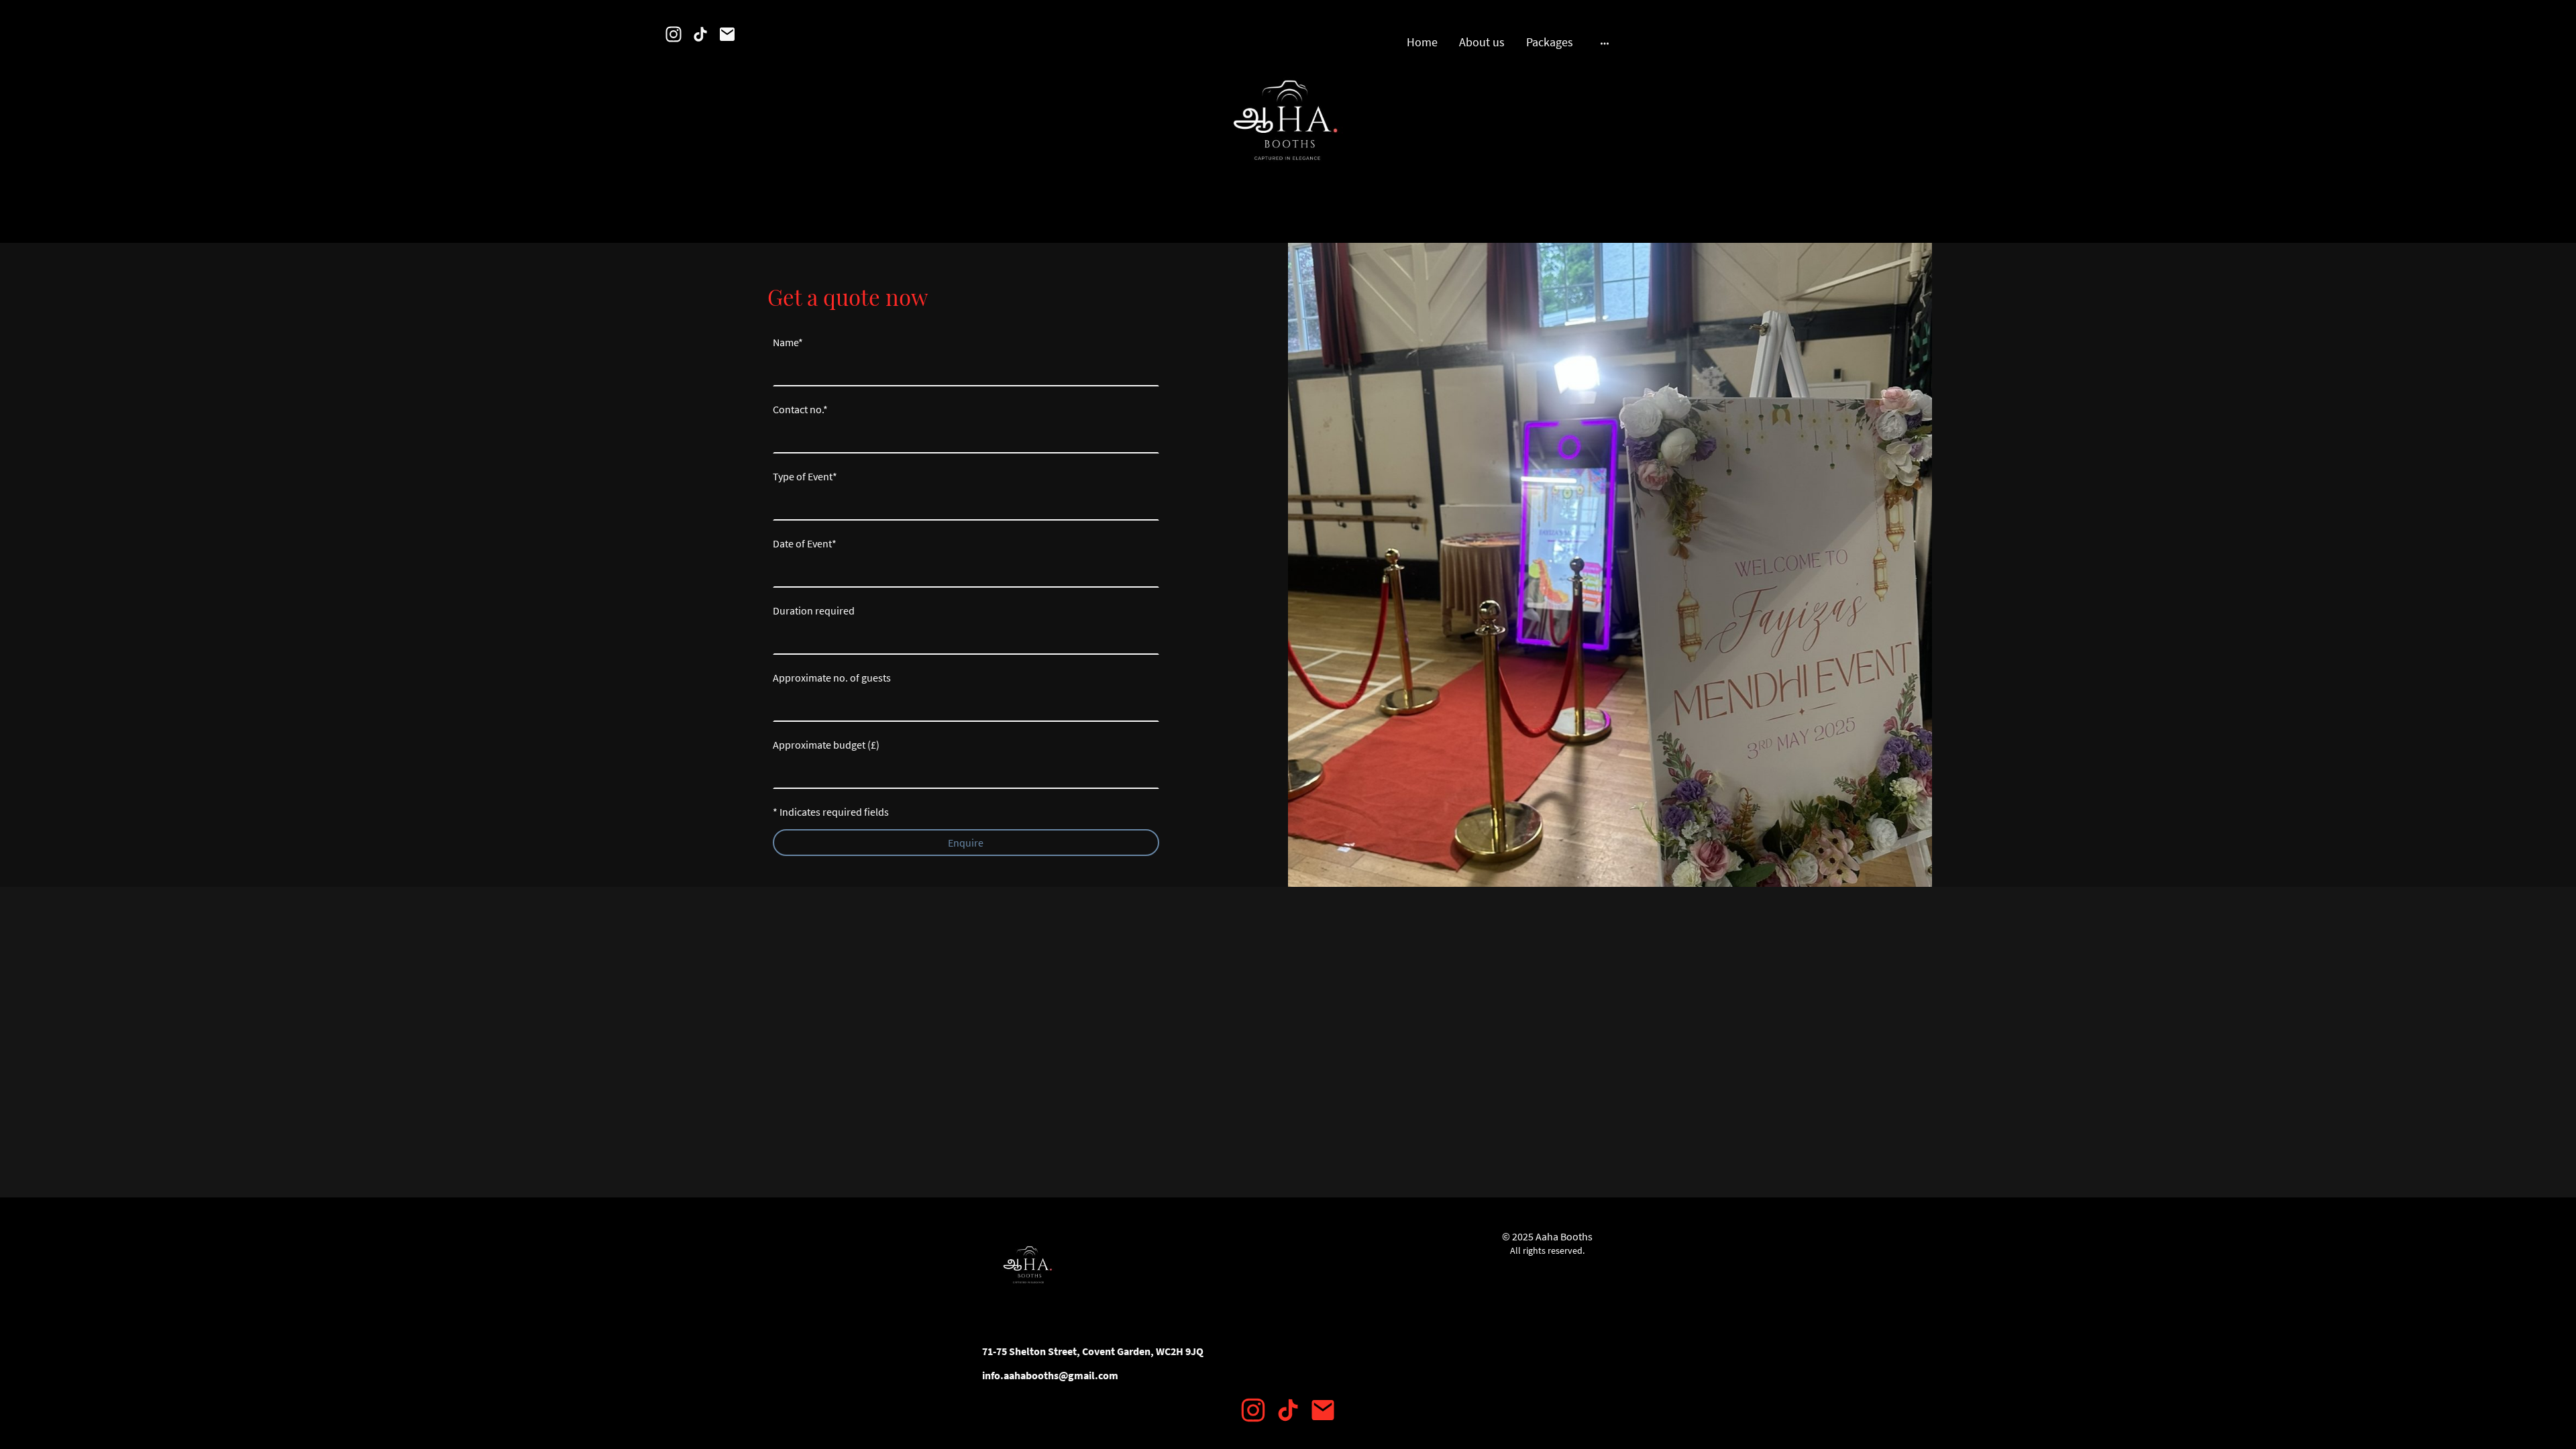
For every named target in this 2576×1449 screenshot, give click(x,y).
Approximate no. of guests (832, 678)
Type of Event (805, 476)
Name (788, 342)
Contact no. (800, 409)
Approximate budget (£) (826, 745)
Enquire (966, 843)
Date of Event (805, 543)
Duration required (814, 610)
